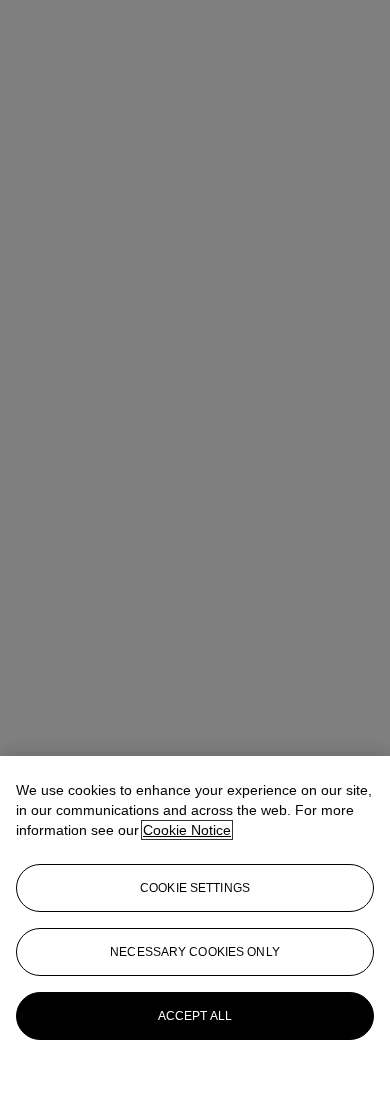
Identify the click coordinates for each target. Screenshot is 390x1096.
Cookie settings (195, 888)
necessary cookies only (195, 952)
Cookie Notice (187, 830)
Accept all (195, 1016)
